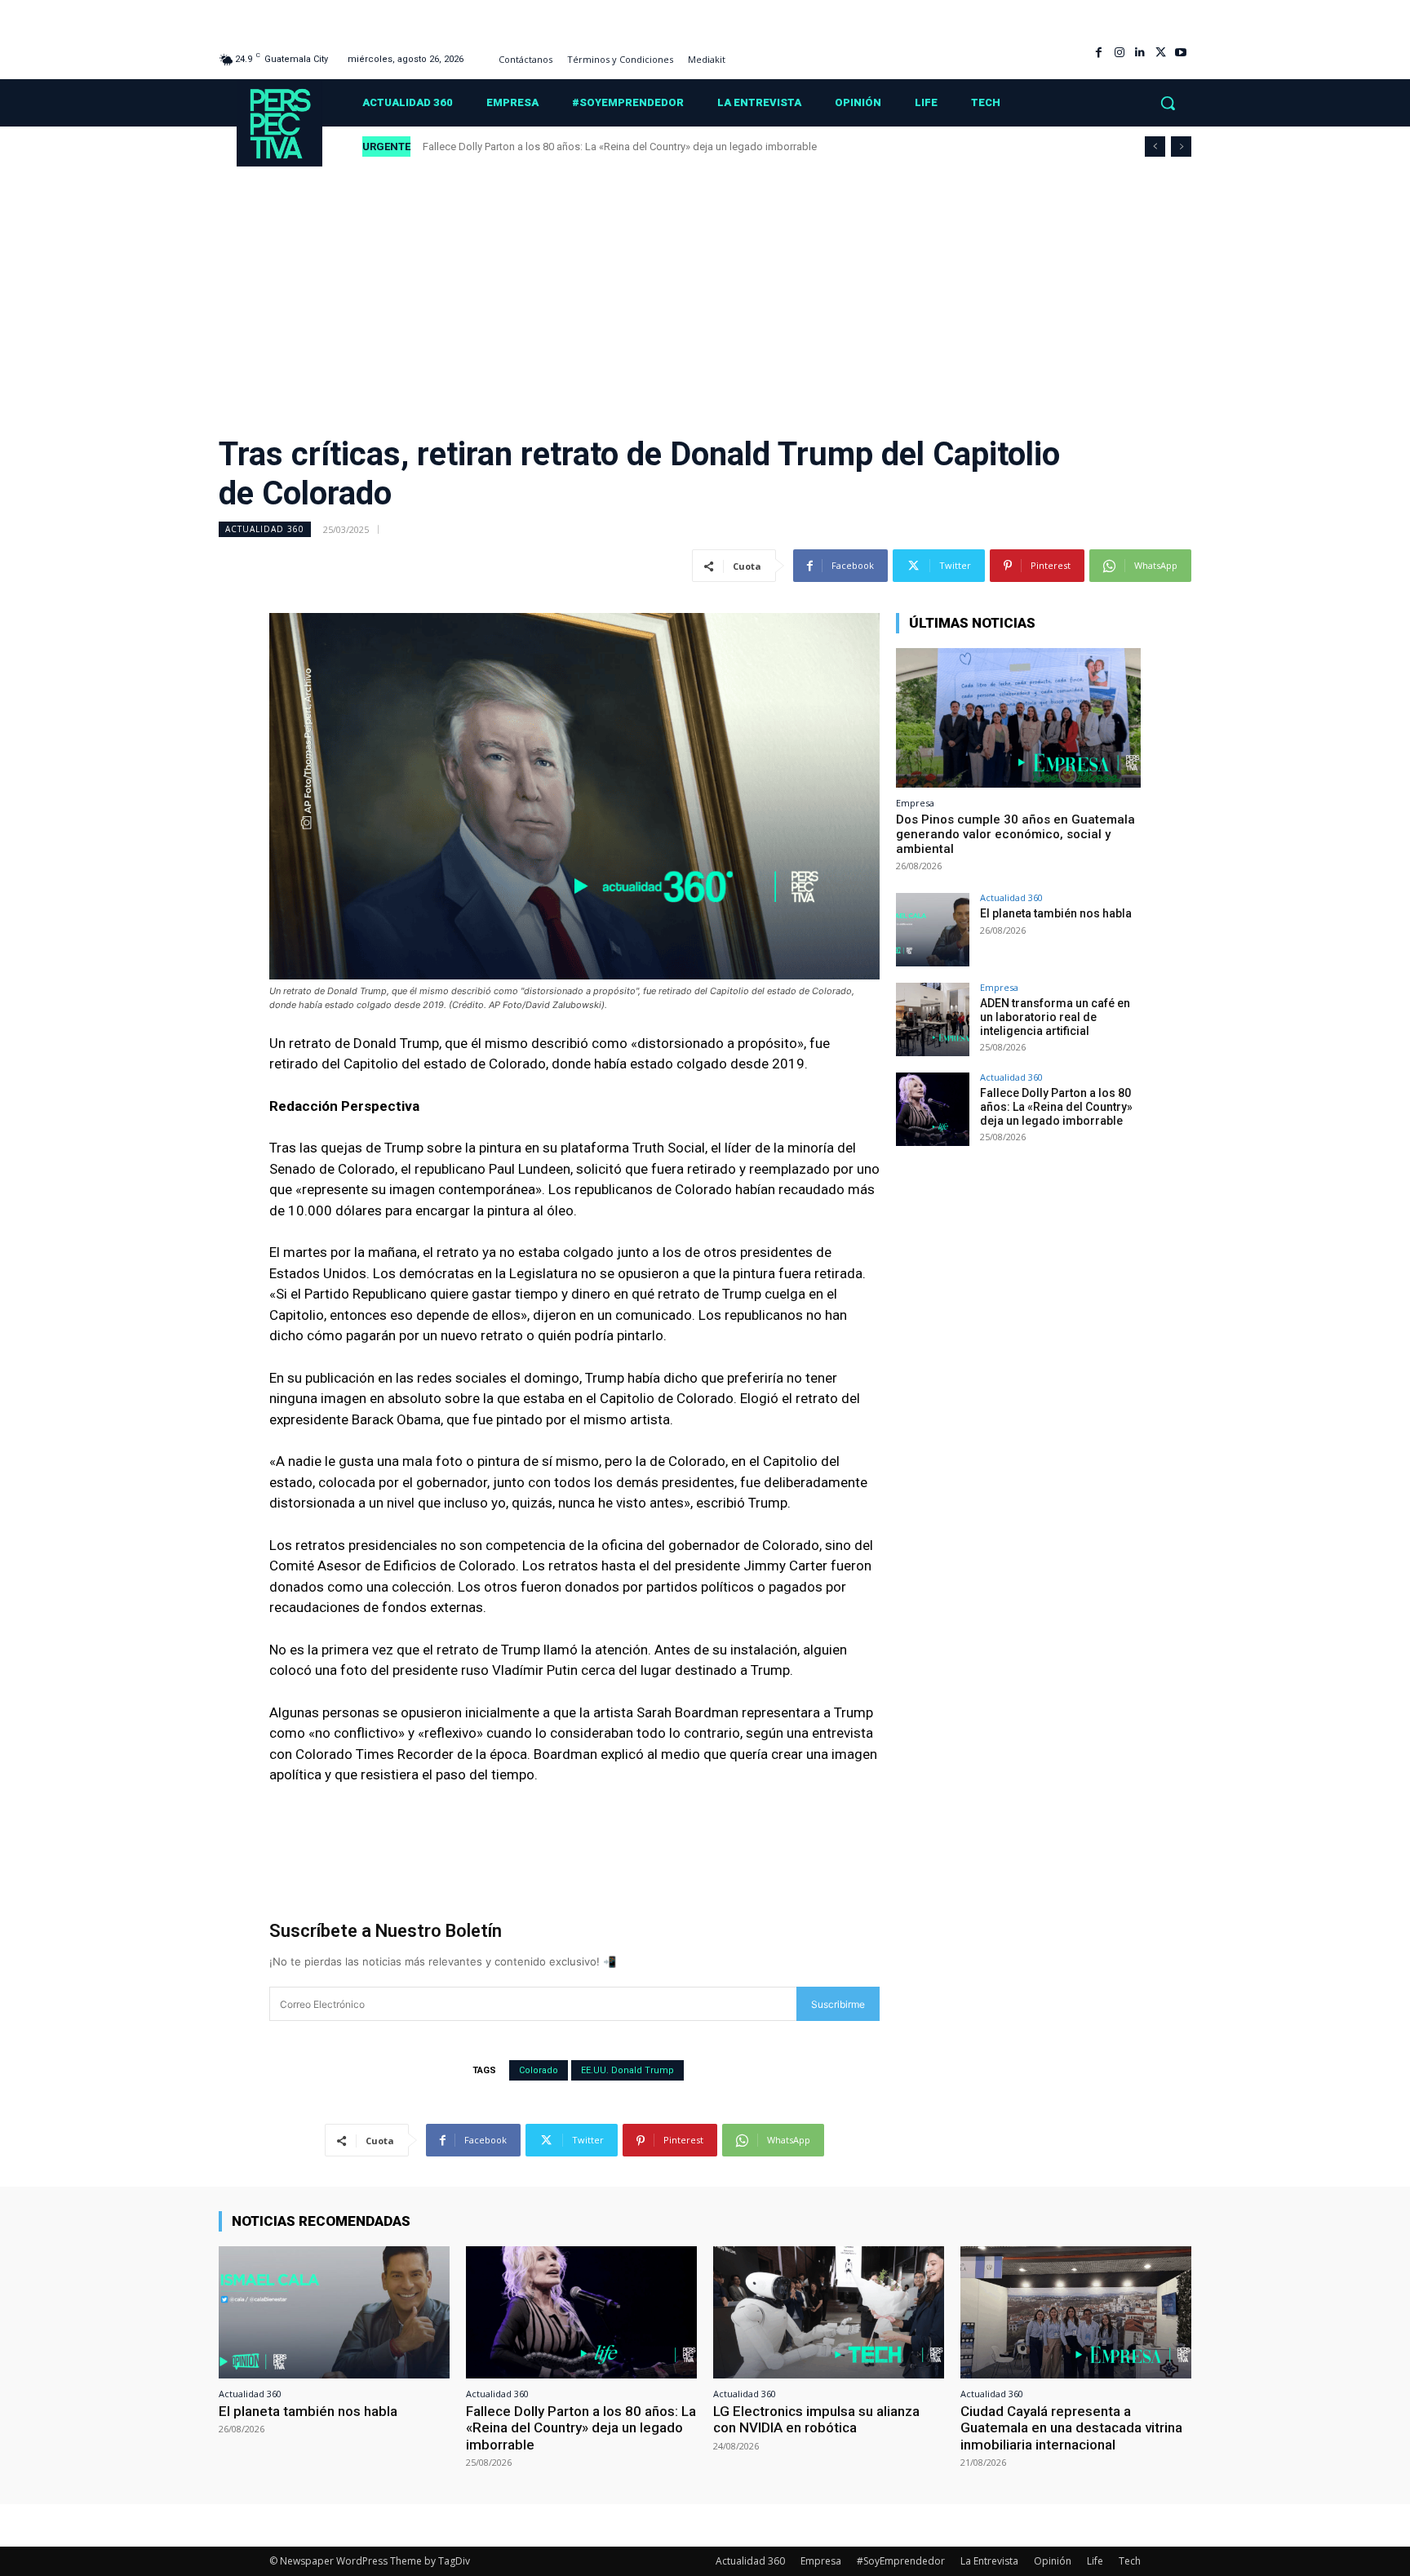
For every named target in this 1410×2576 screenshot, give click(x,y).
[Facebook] (1099, 53)
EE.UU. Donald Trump (627, 2070)
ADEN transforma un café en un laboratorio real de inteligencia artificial (1055, 1017)
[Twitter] (1161, 53)
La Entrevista (989, 2561)
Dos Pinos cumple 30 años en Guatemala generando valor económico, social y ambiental (1015, 834)
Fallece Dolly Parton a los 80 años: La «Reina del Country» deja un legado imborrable (621, 147)
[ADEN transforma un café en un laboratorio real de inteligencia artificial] (933, 1019)
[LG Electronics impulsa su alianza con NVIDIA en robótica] (829, 2312)
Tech (1130, 2561)
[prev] (1155, 147)
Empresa (915, 803)
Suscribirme (838, 2004)
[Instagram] (1119, 53)
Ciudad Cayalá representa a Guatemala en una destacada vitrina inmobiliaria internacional (1071, 2428)
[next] (1181, 147)
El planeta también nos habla (1057, 913)
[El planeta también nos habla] (933, 930)
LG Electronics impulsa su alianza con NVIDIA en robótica (816, 2419)
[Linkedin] (1140, 53)
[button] (1168, 103)
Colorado (539, 2070)
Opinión (1053, 2561)
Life (1095, 2561)
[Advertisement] (705, 290)
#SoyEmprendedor (901, 2561)
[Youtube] (1181, 53)
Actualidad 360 (265, 529)
